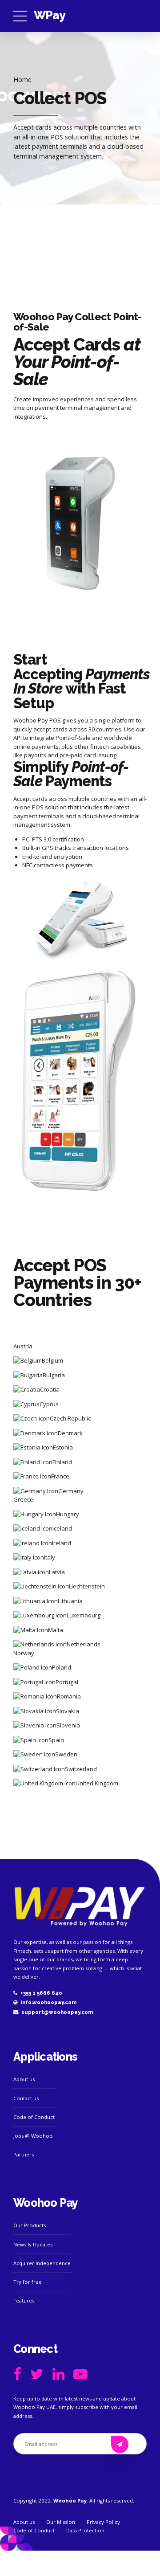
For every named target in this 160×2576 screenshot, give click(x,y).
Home (22, 80)
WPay (49, 15)
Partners (24, 2154)
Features (24, 2300)
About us (24, 2079)
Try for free (28, 2282)
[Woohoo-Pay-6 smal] (80, 1906)
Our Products (30, 2225)
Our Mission (61, 2522)
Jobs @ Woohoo (33, 2136)
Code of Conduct (34, 2117)
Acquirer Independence (42, 2263)
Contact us (26, 2098)
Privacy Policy (103, 2522)
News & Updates (33, 2244)
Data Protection (85, 2530)
